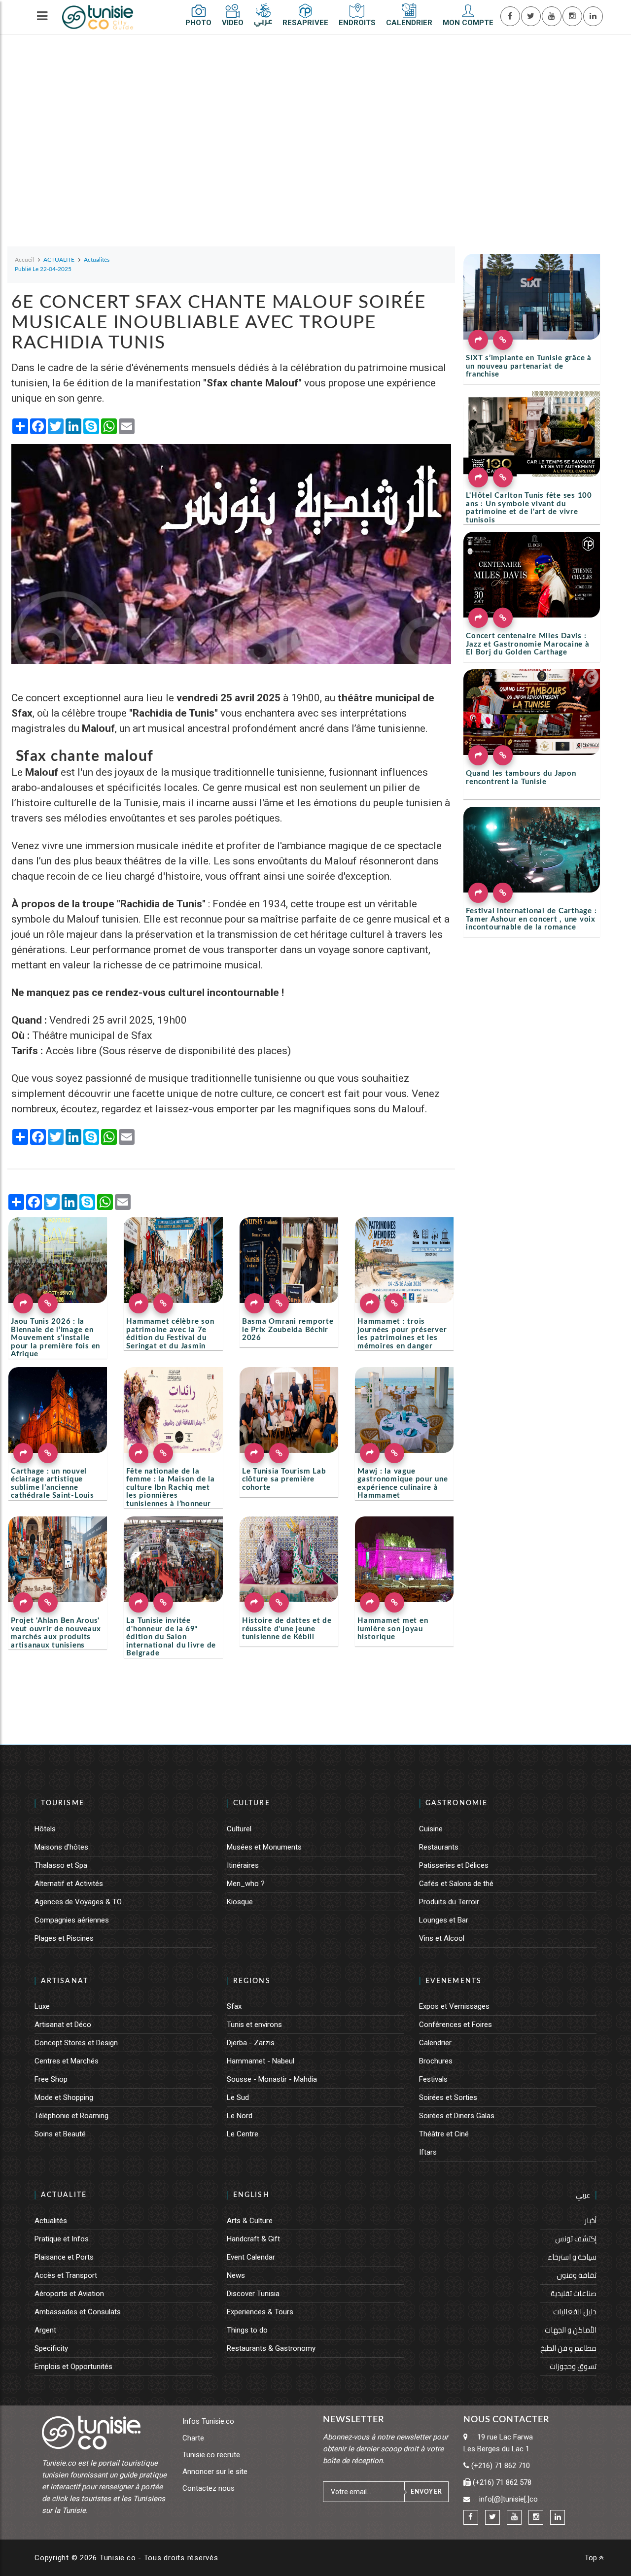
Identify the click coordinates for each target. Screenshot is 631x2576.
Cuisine (431, 1829)
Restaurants (439, 1847)
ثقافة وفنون (577, 2275)
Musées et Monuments (264, 1847)
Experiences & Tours (260, 2312)
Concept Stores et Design (76, 2043)
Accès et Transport (66, 2275)
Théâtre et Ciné (444, 2134)
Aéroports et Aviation (69, 2294)
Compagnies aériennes (72, 1920)
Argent (45, 2330)
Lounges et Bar (444, 1920)
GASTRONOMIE (456, 1803)
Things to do (247, 2330)
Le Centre (243, 2134)
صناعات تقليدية (574, 2293)
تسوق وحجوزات (573, 2366)
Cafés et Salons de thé (456, 1884)
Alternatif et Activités (69, 1884)
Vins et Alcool (442, 1938)
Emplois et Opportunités (73, 2367)
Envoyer (426, 2492)
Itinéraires (243, 1865)
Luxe (42, 2006)
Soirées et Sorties (448, 2097)
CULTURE (252, 1803)
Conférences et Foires (456, 2025)
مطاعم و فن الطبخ (568, 2348)
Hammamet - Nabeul (261, 2061)
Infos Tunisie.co (208, 2421)
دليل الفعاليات (575, 2312)
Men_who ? (246, 1884)
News (236, 2275)
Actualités (51, 2221)
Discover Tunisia (253, 2294)
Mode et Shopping (64, 2097)
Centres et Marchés (67, 2061)
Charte (193, 2438)
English (251, 2195)
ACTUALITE (64, 2195)
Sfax (234, 2006)
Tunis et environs (254, 2025)
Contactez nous (209, 2488)
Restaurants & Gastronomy (271, 2348)
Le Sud (238, 2097)
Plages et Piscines (64, 1938)
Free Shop (51, 2079)
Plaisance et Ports (64, 2257)
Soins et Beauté (60, 2134)
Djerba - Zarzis (251, 2043)
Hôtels (45, 1829)
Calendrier (435, 2043)
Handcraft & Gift (253, 2239)
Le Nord (240, 2116)
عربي (583, 2195)
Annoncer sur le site (215, 2472)
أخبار (591, 2220)
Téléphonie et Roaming (71, 2116)
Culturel (239, 1829)
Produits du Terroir (449, 1902)
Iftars (428, 2152)
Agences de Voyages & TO (78, 1902)
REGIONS (252, 1981)
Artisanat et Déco (63, 2025)
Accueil (24, 260)
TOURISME (63, 1803)
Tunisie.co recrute (211, 2455)
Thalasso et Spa (61, 1865)
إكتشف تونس (576, 2239)
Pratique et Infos (62, 2239)
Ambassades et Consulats (78, 2312)
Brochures (436, 2061)
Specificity (51, 2348)
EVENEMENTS (454, 1981)
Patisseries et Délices (454, 1865)
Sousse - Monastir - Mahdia (272, 2079)
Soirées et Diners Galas (457, 2116)
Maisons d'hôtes (61, 1847)
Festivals (433, 2079)
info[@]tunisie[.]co (508, 2499)
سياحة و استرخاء (572, 2257)
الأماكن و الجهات (571, 2330)
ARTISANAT (65, 1981)
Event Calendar (251, 2257)
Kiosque (240, 1902)
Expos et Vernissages (454, 2006)
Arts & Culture (250, 2221)
